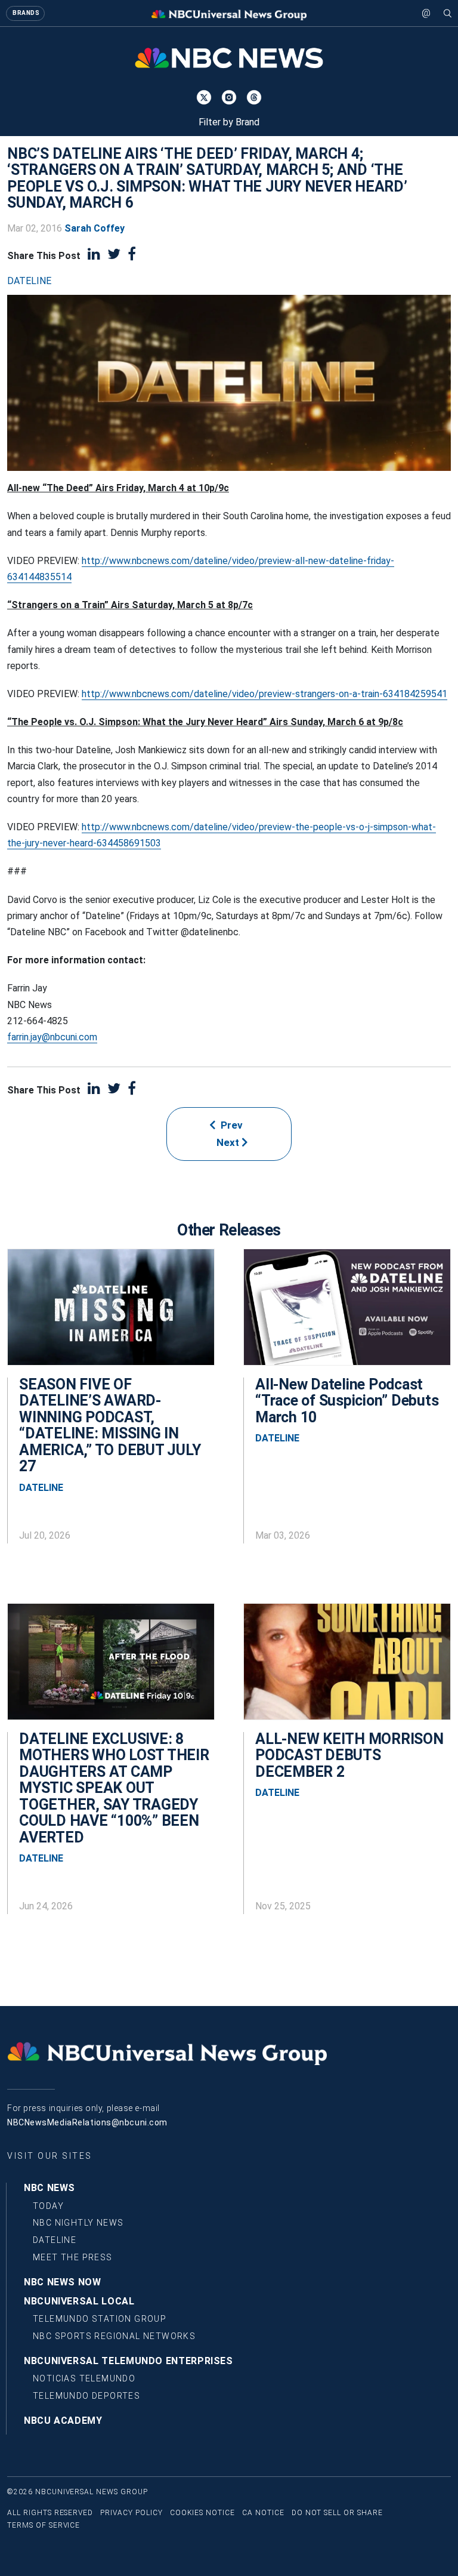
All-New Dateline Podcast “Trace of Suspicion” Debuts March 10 (347, 1401)
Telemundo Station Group (100, 2319)
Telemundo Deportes (86, 2396)
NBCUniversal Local (79, 2301)
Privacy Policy (131, 2513)
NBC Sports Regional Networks (114, 2336)
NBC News (49, 2188)
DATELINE (55, 2240)
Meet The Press (73, 2257)
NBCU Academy (63, 2421)
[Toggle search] (448, 13)
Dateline (29, 281)
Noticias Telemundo (84, 2378)
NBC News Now (63, 2282)
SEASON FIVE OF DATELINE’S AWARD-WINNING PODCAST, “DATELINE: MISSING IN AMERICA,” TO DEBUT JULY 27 (110, 1426)
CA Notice (263, 2513)
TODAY (48, 2206)
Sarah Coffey (95, 228)
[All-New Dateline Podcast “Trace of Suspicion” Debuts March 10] (347, 1313)
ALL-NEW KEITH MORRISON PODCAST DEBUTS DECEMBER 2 (349, 1755)
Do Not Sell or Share (337, 2513)
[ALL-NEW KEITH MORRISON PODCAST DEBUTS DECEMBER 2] (347, 1668)
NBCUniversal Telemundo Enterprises (129, 2361)
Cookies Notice (202, 2513)
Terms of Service (44, 2525)
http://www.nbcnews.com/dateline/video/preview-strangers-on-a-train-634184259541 (264, 694)
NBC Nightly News (78, 2223)
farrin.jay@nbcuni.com (52, 1037)
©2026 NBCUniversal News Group (78, 2492)
